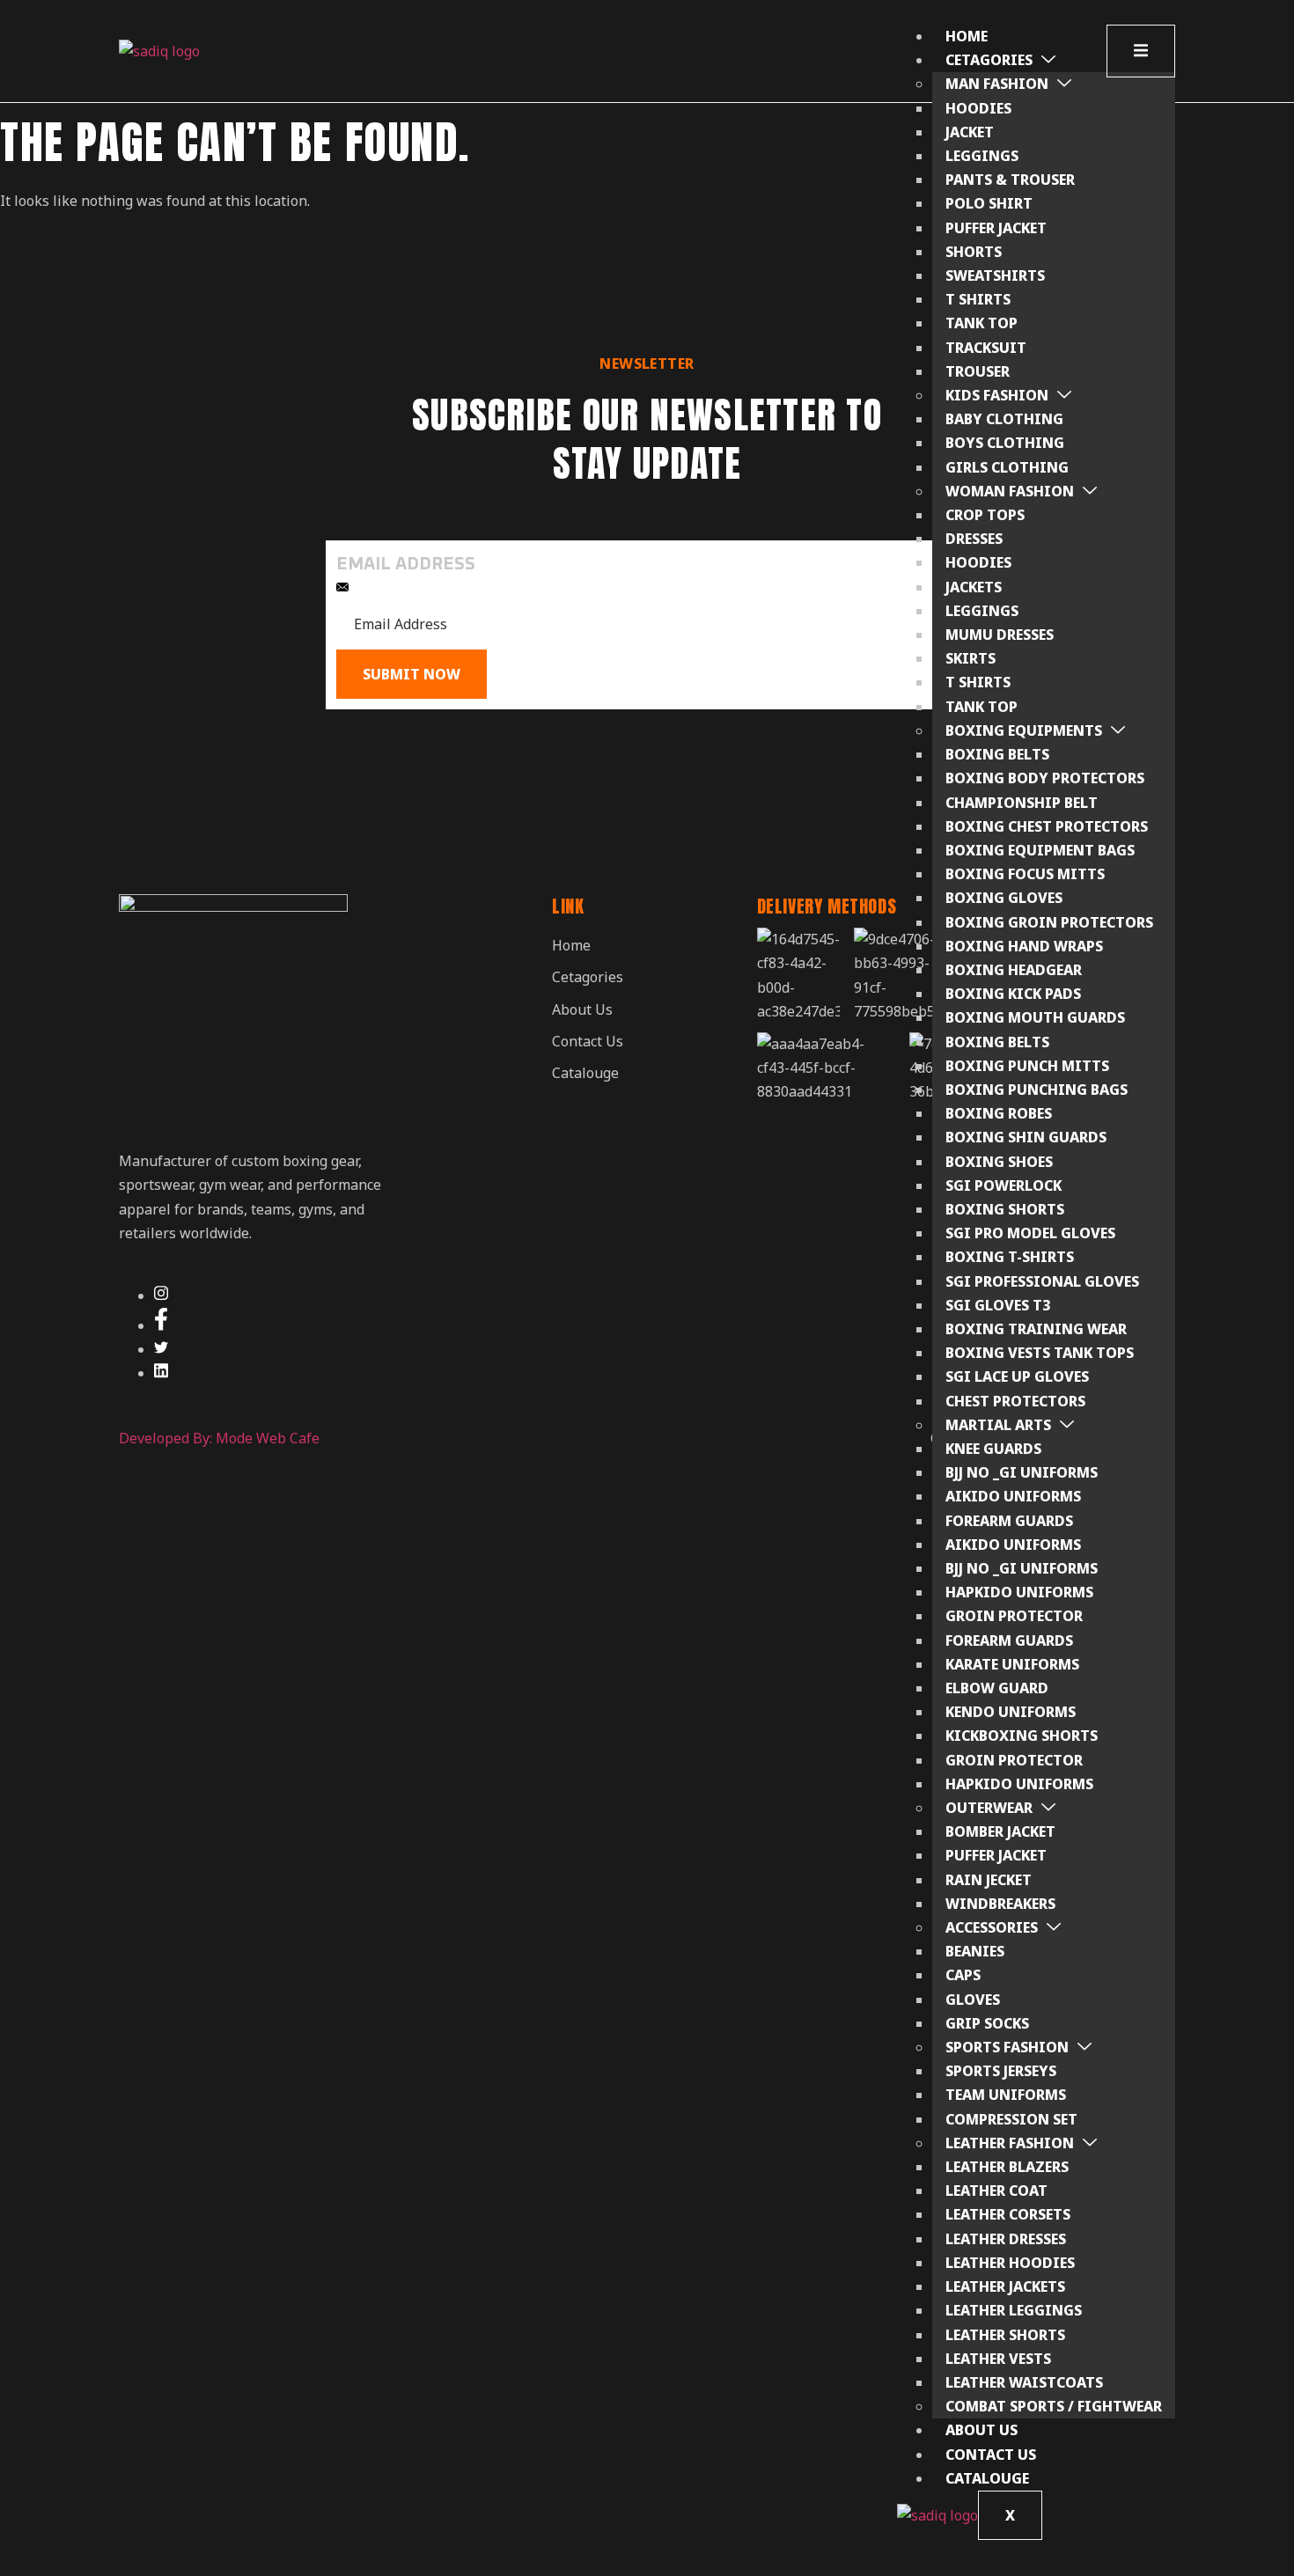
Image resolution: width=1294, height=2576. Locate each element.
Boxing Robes (999, 1113)
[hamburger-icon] (1141, 51)
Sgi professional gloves (1042, 1281)
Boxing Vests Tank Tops (1040, 1353)
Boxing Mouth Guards (1035, 1017)
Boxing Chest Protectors (1047, 826)
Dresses (974, 539)
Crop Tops (985, 515)
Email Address (406, 564)
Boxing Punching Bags (1037, 1090)
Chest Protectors (1015, 1401)
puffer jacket (996, 1855)
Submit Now (412, 674)
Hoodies (978, 108)
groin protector (1014, 1616)
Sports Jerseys (1001, 2071)
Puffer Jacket (996, 228)
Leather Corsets (1008, 2214)
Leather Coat (996, 2191)
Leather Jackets (1005, 2286)
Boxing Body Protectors (1045, 778)
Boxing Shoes (999, 1162)
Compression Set (1011, 2119)
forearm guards (1009, 1521)
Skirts (970, 658)
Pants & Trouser (1010, 180)
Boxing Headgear (1014, 970)
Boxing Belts (997, 754)
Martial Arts (998, 1425)
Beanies (975, 1951)
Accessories (992, 1927)
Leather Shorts (1005, 2335)
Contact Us (991, 2455)
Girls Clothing (1007, 467)
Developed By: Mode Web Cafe (219, 1438)
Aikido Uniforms (1013, 1496)
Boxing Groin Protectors (1049, 922)
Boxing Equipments (1024, 730)
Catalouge (987, 2478)
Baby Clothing (1004, 419)
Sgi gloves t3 (998, 1305)
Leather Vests (998, 2359)
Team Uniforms (1006, 2095)
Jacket (970, 132)
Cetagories (989, 60)
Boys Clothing (1005, 443)
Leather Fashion (1010, 2143)
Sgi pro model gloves (1030, 1233)
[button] (604, 977)
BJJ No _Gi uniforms (1022, 1472)
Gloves (973, 2000)
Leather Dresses (1006, 2239)
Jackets (974, 587)
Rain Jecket (989, 1880)
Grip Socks (987, 2023)
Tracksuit (986, 348)
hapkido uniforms (1019, 1592)
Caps (963, 1975)
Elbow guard (997, 1688)
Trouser (978, 371)
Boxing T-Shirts (1010, 1257)
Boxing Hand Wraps (1024, 946)
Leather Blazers (1007, 2167)
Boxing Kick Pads (1013, 994)
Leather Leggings (1014, 2310)
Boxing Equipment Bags (1040, 850)
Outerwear (989, 1808)
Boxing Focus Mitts (1025, 874)
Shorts (974, 252)
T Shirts (978, 299)
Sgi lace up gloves (1017, 1376)
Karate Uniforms (1012, 1664)
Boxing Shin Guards (1026, 1137)
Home (967, 36)
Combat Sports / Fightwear (1054, 2406)
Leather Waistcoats (1024, 2382)
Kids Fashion (997, 395)
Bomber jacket (1000, 1831)
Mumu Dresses (1000, 635)
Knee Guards (993, 1449)
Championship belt (1022, 803)
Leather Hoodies (1010, 2263)
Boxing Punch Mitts (1027, 1066)
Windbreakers (1000, 1904)
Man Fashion (997, 84)
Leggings (982, 156)
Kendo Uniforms (1011, 1712)
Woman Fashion (1010, 491)
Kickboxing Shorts (1022, 1736)
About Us (982, 2430)
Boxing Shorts (1005, 1209)
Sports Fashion (1007, 2047)
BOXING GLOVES (1004, 898)
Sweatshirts (995, 275)
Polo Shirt (989, 203)
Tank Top (982, 323)
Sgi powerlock (1004, 1185)
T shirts (978, 682)
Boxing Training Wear (1036, 1329)
